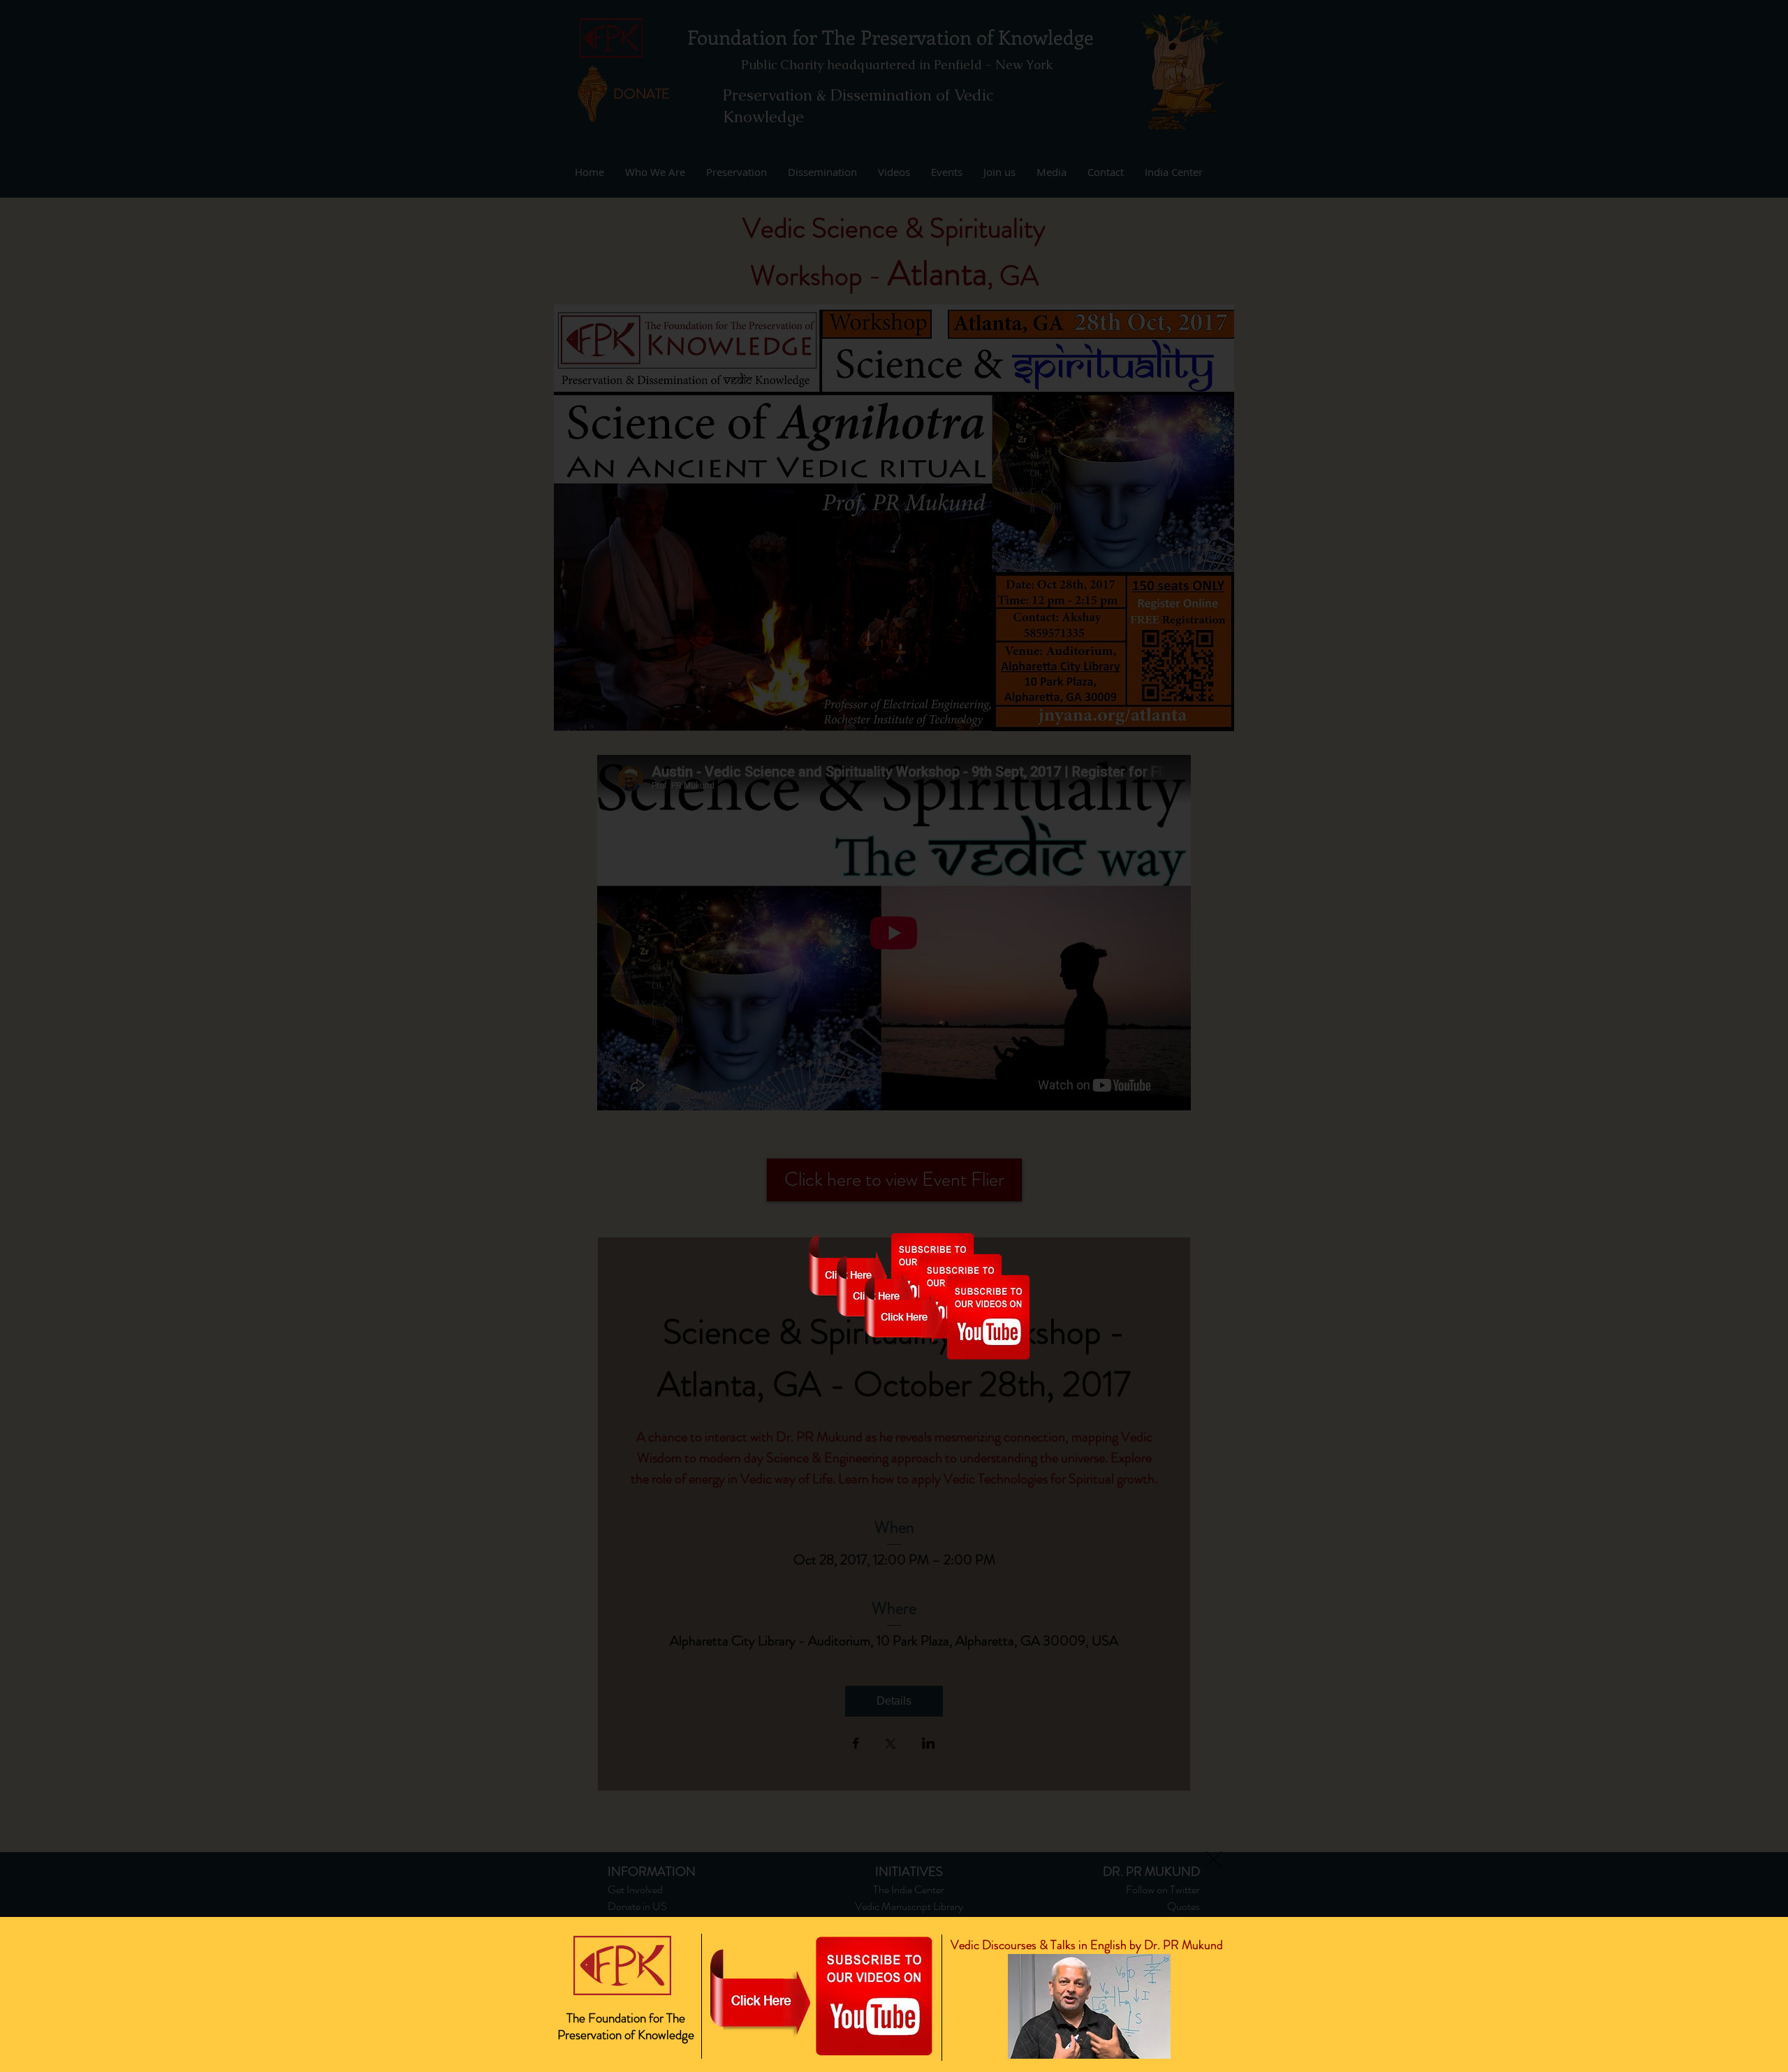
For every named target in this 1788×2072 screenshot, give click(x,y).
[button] (1214, 1859)
